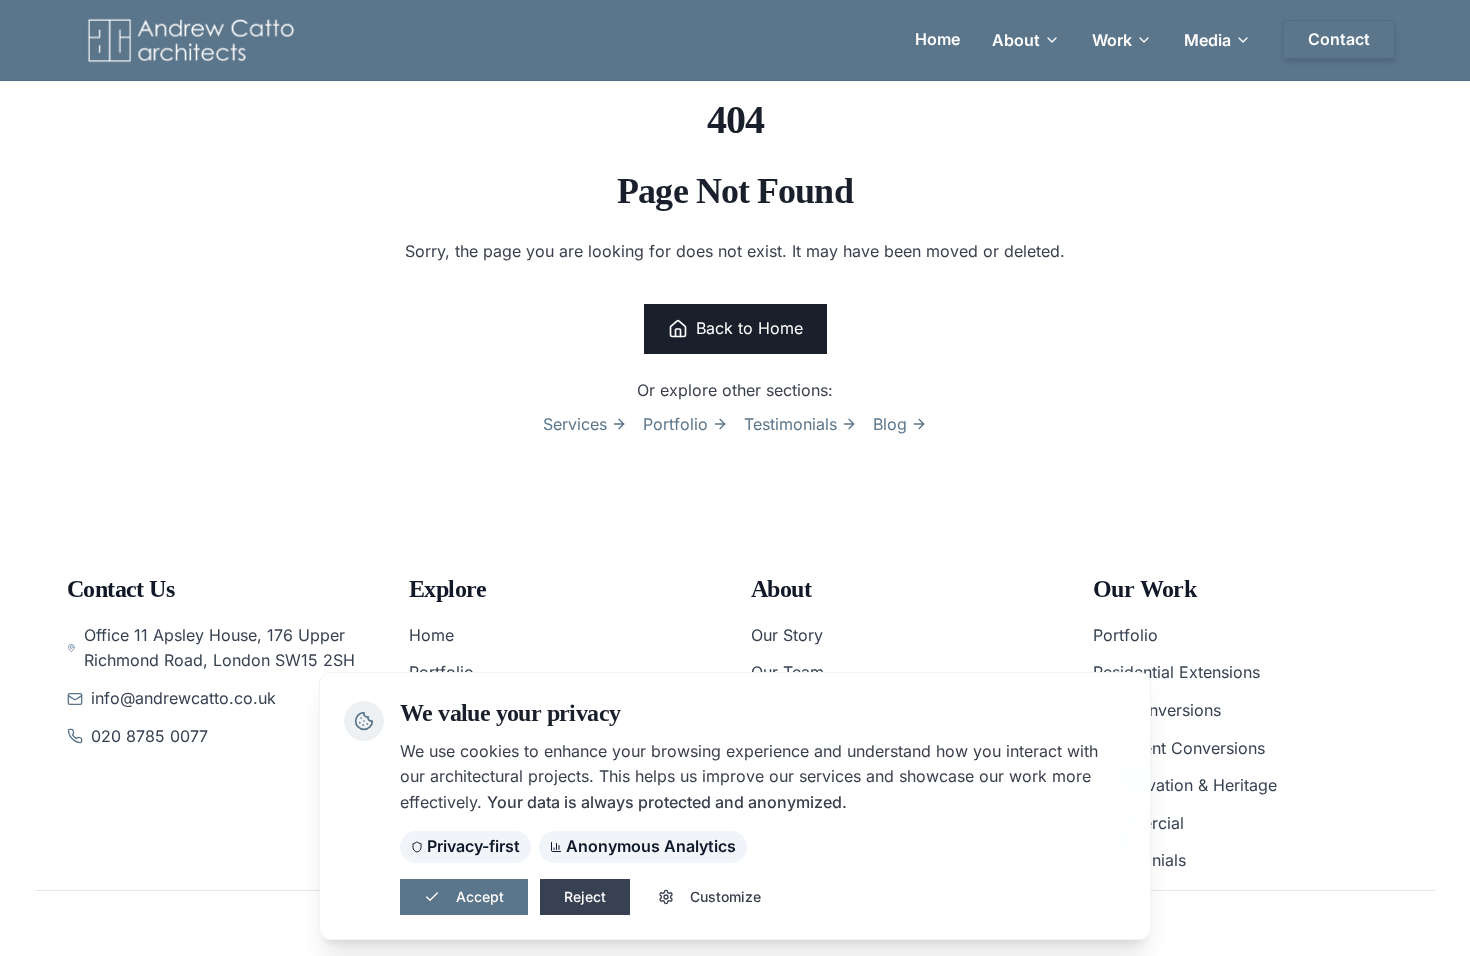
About (1016, 40)
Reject (585, 896)
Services (575, 424)
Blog (890, 424)
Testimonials (790, 424)
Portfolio (675, 424)
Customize (725, 896)
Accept (480, 896)
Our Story (787, 635)
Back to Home (749, 328)
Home (431, 635)
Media (1207, 40)
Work (1112, 40)
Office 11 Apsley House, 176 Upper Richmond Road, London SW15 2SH (219, 648)
